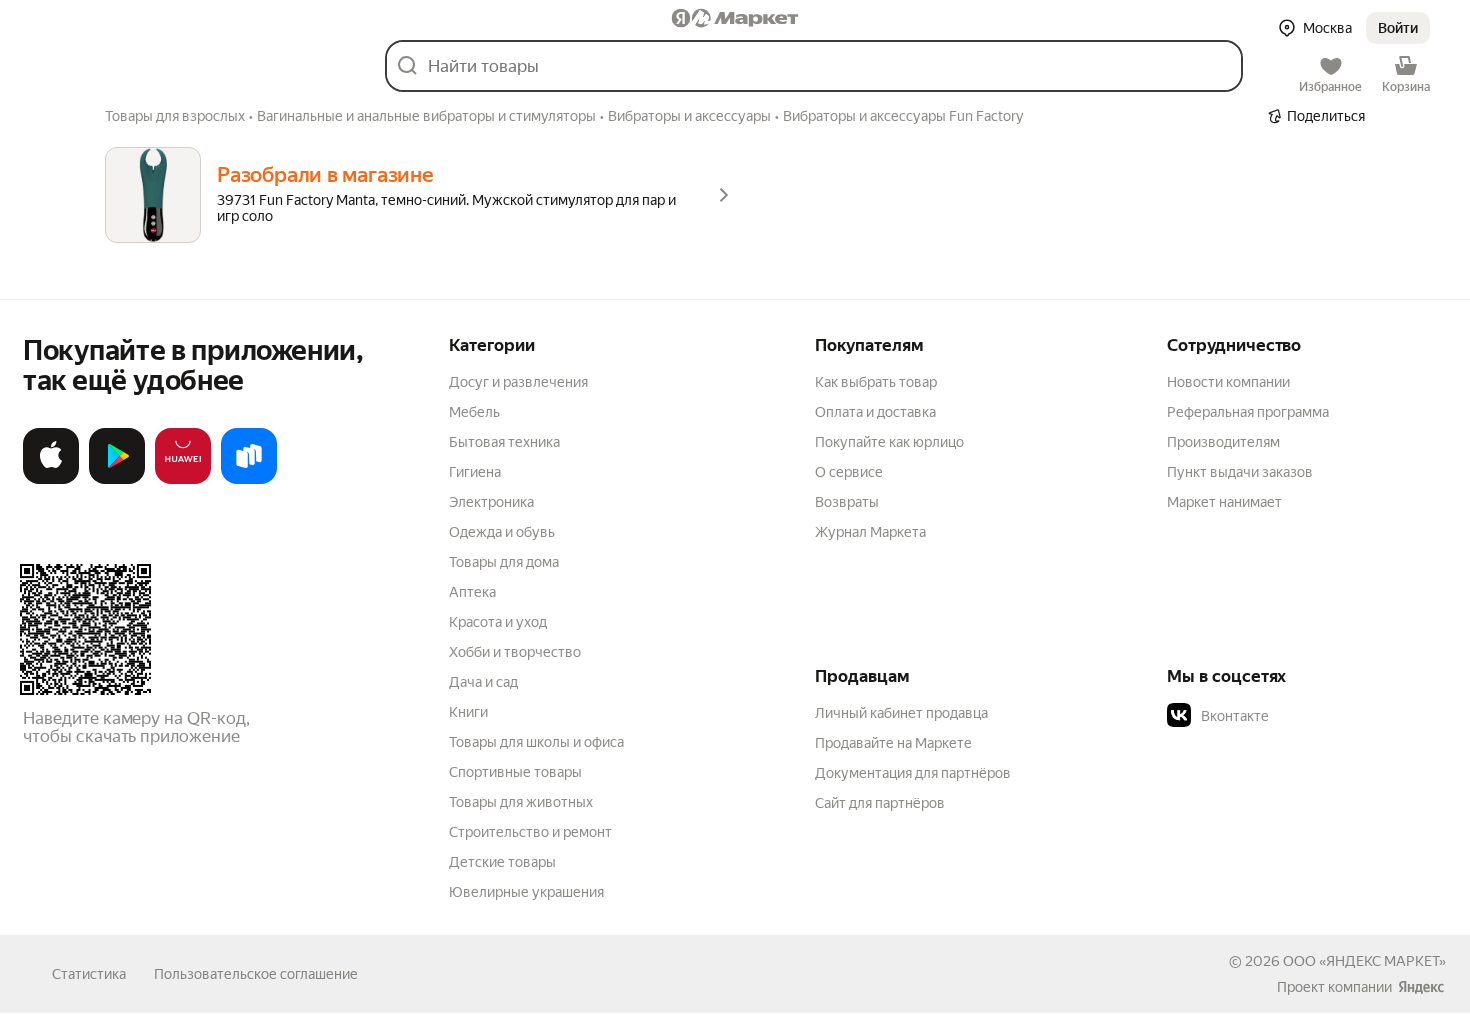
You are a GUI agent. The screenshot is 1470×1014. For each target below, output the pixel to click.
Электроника (491, 502)
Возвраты (847, 502)
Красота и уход (498, 622)
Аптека (472, 592)
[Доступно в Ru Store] (249, 480)
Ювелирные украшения (526, 892)
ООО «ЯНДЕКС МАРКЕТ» (1364, 961)
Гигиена (475, 472)
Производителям (1223, 442)
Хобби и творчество (515, 652)
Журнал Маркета (870, 532)
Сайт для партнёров (880, 803)
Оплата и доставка (875, 412)
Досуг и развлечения (518, 382)
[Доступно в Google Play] (117, 480)
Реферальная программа (1248, 412)
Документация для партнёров (913, 773)
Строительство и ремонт (530, 832)
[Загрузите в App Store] (51, 480)
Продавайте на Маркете (893, 743)
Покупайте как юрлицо (889, 442)
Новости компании (1228, 382)
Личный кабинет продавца (901, 713)
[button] (1398, 28)
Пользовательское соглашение (256, 974)
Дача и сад (483, 682)
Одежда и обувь (502, 532)
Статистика (89, 974)
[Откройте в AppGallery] (183, 480)
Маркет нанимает (1224, 502)
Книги (468, 712)
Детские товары (502, 862)
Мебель (474, 412)
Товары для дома (504, 562)
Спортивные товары (515, 772)
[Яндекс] (1421, 987)
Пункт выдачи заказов (1240, 472)
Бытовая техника (504, 442)
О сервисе (849, 472)
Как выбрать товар (876, 382)
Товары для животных (521, 802)
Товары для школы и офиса (536, 742)
